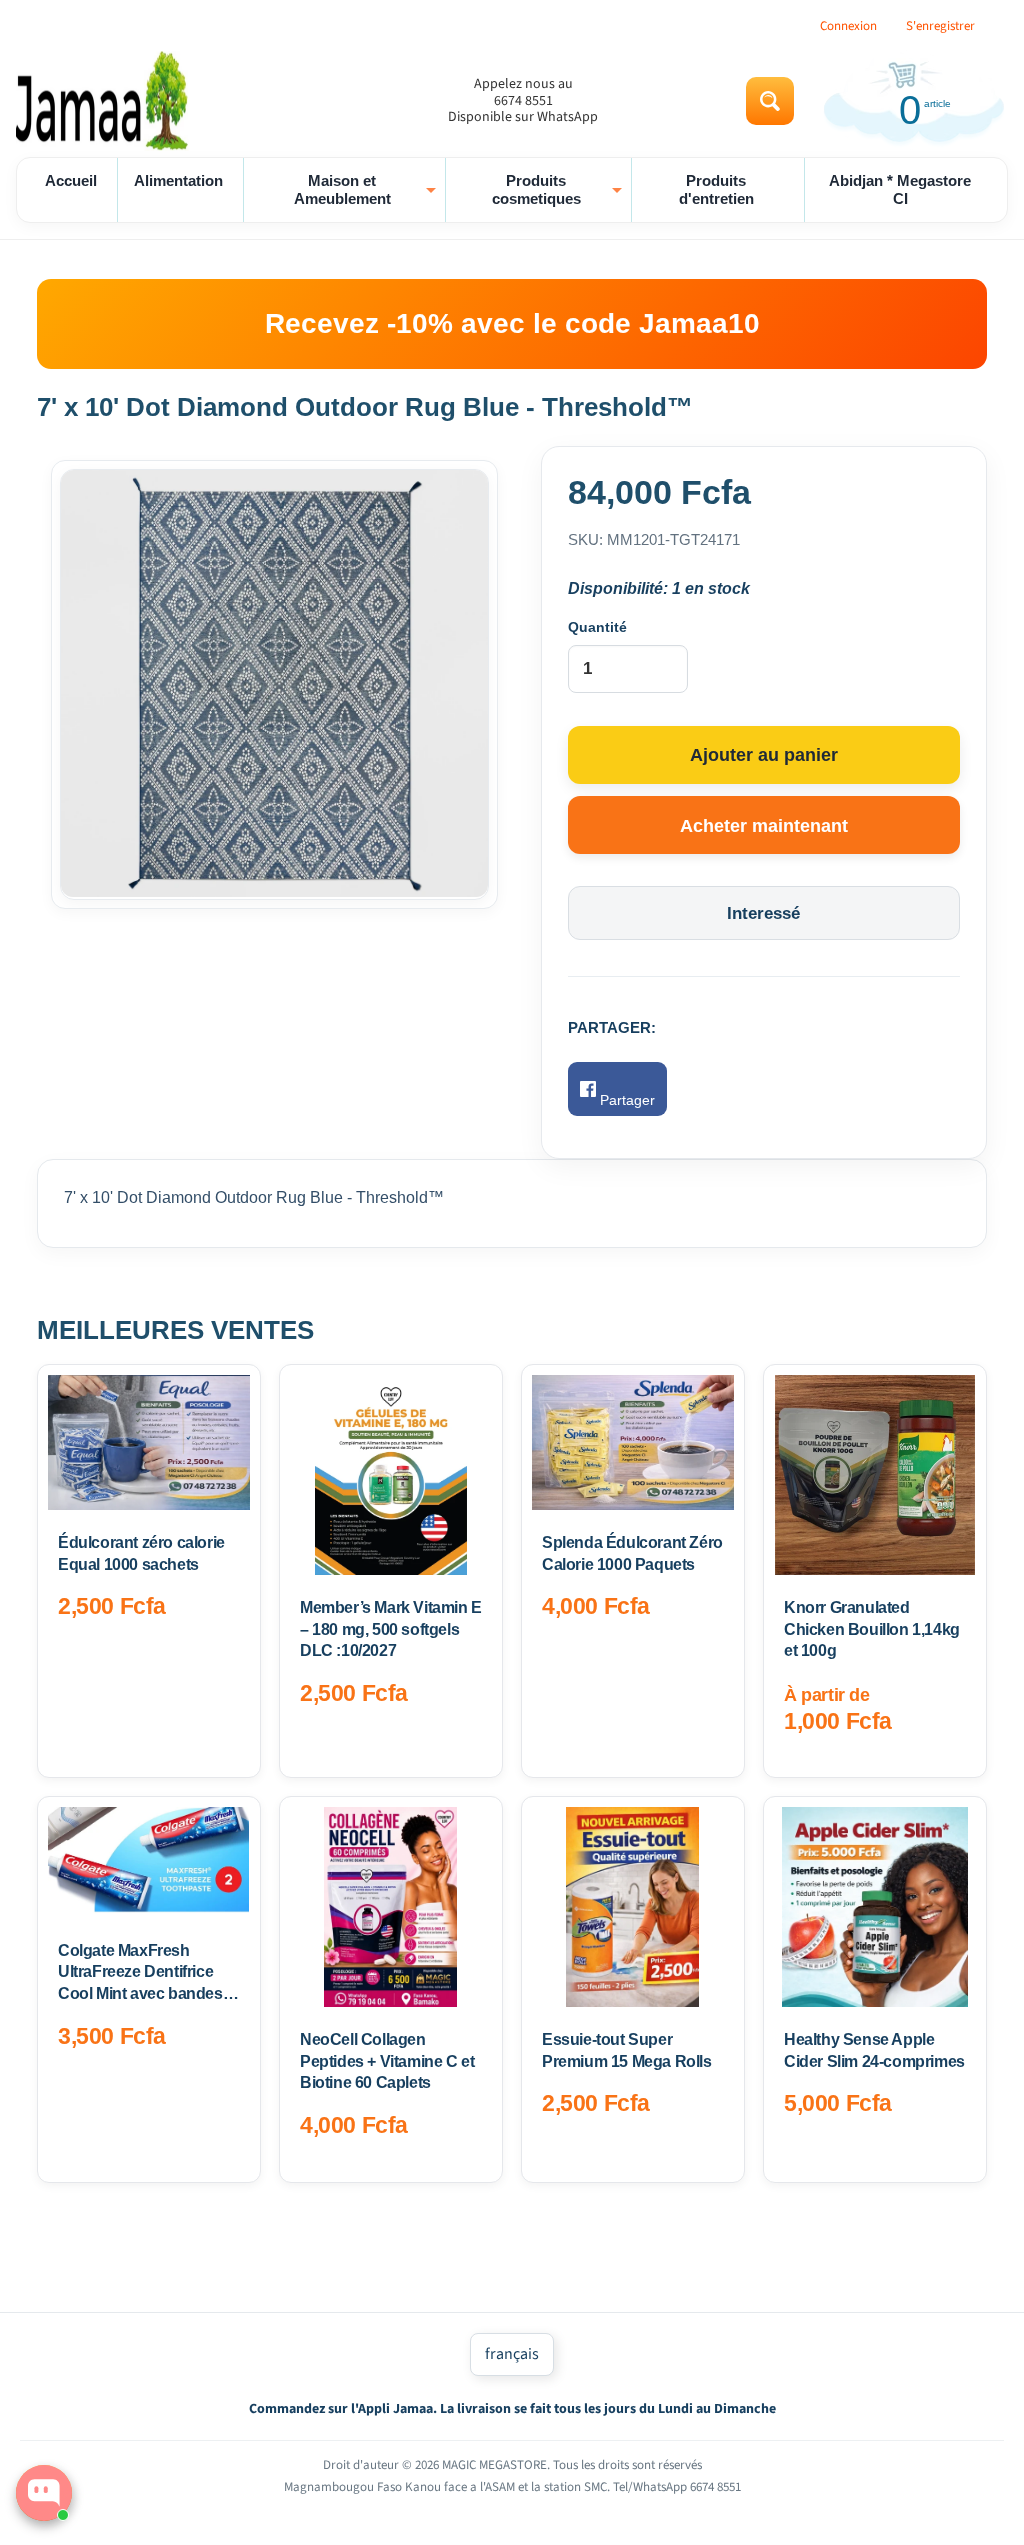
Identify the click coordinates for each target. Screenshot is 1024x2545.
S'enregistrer (940, 26)
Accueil (71, 180)
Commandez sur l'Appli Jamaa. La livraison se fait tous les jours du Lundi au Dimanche (512, 2409)
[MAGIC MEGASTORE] (106, 101)
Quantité (597, 627)
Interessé (763, 913)
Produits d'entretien (716, 189)
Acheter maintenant (764, 826)
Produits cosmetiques (559, 190)
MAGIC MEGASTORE (494, 2465)
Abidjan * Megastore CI (900, 189)
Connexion (848, 26)
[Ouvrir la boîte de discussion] (44, 2493)
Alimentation (178, 180)
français (512, 2354)
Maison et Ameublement (367, 190)
